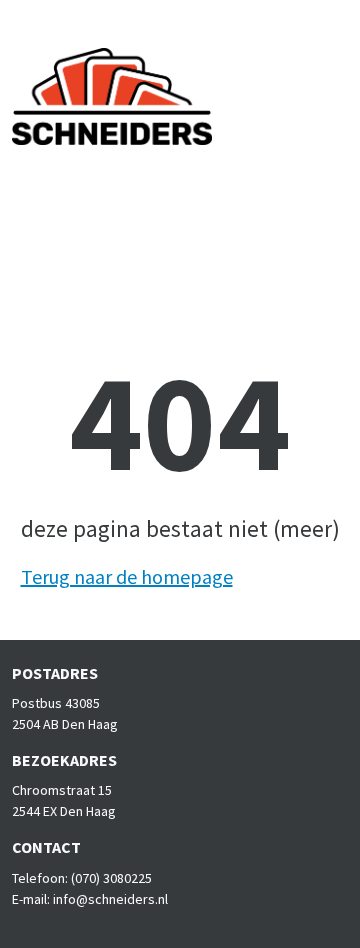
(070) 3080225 (111, 878)
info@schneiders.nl (110, 899)
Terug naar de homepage (127, 576)
